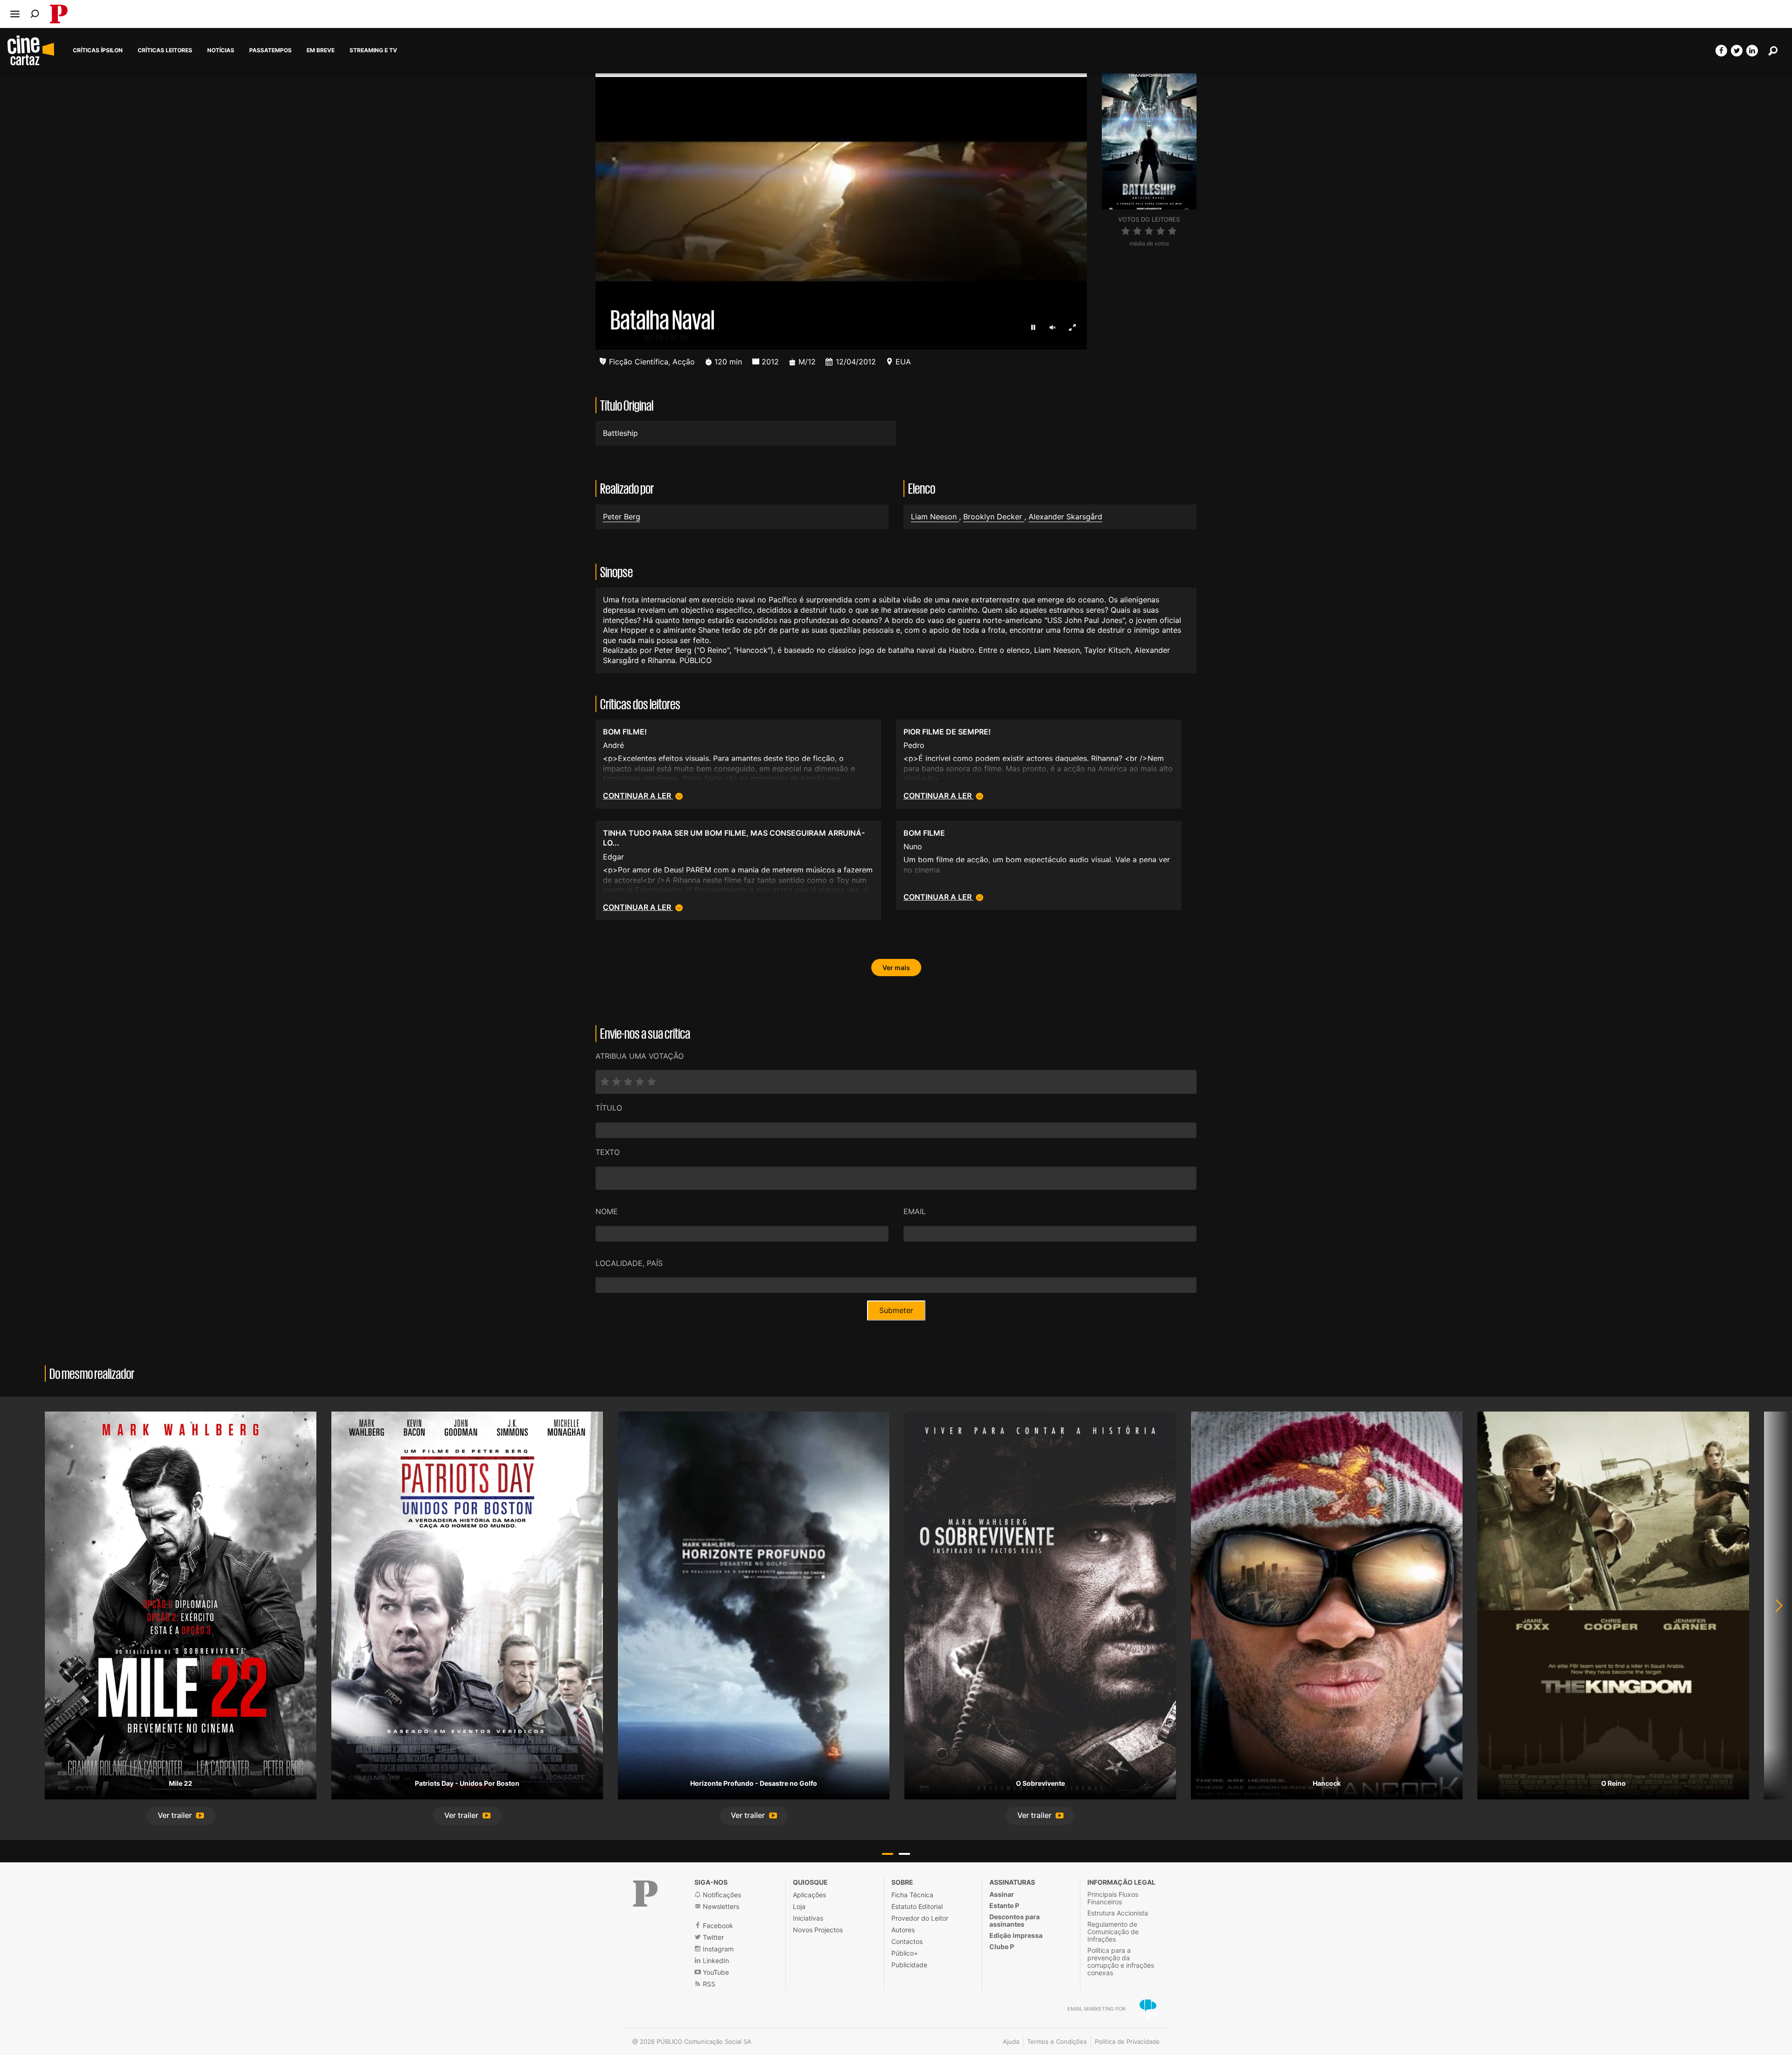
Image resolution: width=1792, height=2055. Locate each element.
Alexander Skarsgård (1065, 517)
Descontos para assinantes (1015, 1920)
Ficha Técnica (912, 1895)
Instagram (717, 1949)
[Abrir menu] (15, 14)
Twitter (712, 1937)
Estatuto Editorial (917, 1906)
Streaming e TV (373, 50)
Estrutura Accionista (1118, 1913)
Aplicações (809, 1895)
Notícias (221, 50)
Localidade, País (629, 1263)
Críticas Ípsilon (98, 50)
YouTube (715, 1972)
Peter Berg (622, 517)
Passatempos (270, 50)
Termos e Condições (1057, 2041)
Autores (903, 1930)
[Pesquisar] (35, 14)
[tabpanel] (181, 1618)
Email (915, 1211)
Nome (607, 1211)
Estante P (1004, 1905)
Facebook (717, 1926)
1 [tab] (888, 1854)
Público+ (905, 1953)
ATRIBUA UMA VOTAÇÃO (640, 1056)
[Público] (645, 1894)
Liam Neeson (935, 517)
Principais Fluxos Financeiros (1113, 1898)
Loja (799, 1906)
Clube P (1002, 1947)
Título (609, 1108)
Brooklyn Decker (994, 517)
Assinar (1002, 1894)
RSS (708, 1984)
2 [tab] (904, 1854)
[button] (181, 1816)
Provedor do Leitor (920, 1918)
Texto (608, 1152)
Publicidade (909, 1965)
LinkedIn (715, 1961)
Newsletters (720, 1906)
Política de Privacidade (1127, 2041)
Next (1773, 1618)
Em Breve (321, 50)
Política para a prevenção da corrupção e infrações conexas (1121, 1961)
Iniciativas (808, 1918)
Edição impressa (1016, 1935)
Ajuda (1011, 2041)
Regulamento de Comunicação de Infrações (1113, 1932)
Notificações (721, 1895)
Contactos (907, 1941)
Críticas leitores (165, 50)
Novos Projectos (818, 1930)
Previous (19, 1618)
